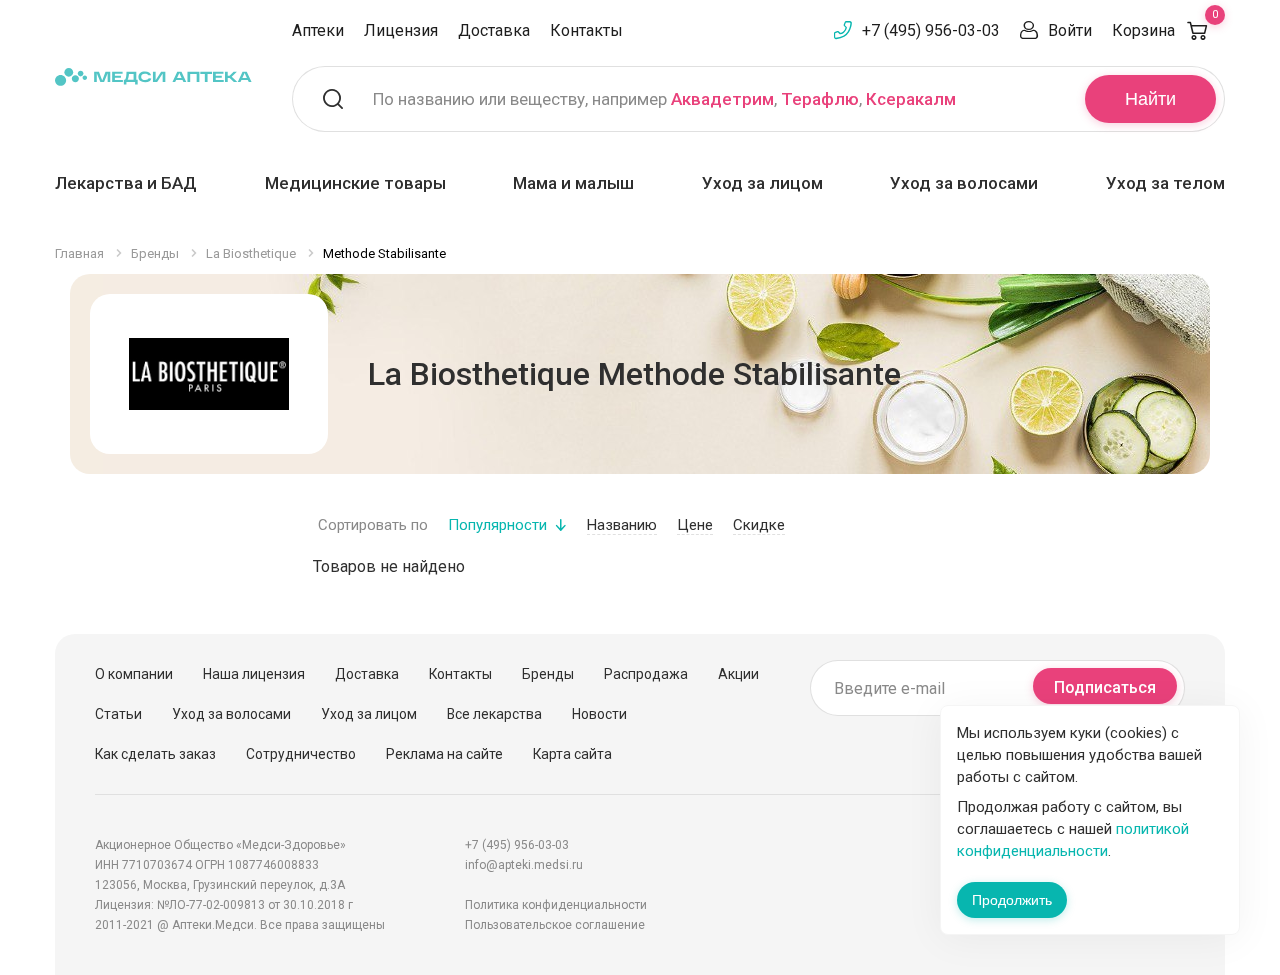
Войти (1070, 30)
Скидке (759, 525)
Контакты (586, 30)
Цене (695, 525)
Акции (738, 674)
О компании (134, 674)
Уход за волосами (964, 183)
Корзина (1165, 30)
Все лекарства (494, 714)
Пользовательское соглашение (555, 925)
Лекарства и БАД (126, 183)
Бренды (548, 674)
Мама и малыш (573, 183)
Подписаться (1105, 687)
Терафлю (820, 99)
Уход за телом (1165, 183)
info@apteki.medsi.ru (524, 865)
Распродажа (646, 674)
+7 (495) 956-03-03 (931, 30)
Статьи (118, 714)
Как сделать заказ (155, 754)
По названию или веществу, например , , (664, 99)
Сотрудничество (301, 754)
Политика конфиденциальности (556, 905)
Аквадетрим (722, 99)
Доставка (494, 30)
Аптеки (318, 30)
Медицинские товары (355, 183)
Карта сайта (572, 754)
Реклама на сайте (444, 754)
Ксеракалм (911, 99)
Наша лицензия (254, 674)
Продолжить (1012, 900)
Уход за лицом (762, 183)
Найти (1150, 99)
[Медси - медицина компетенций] (153, 76)
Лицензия (401, 30)
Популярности (497, 525)
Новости (599, 714)
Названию (622, 525)
